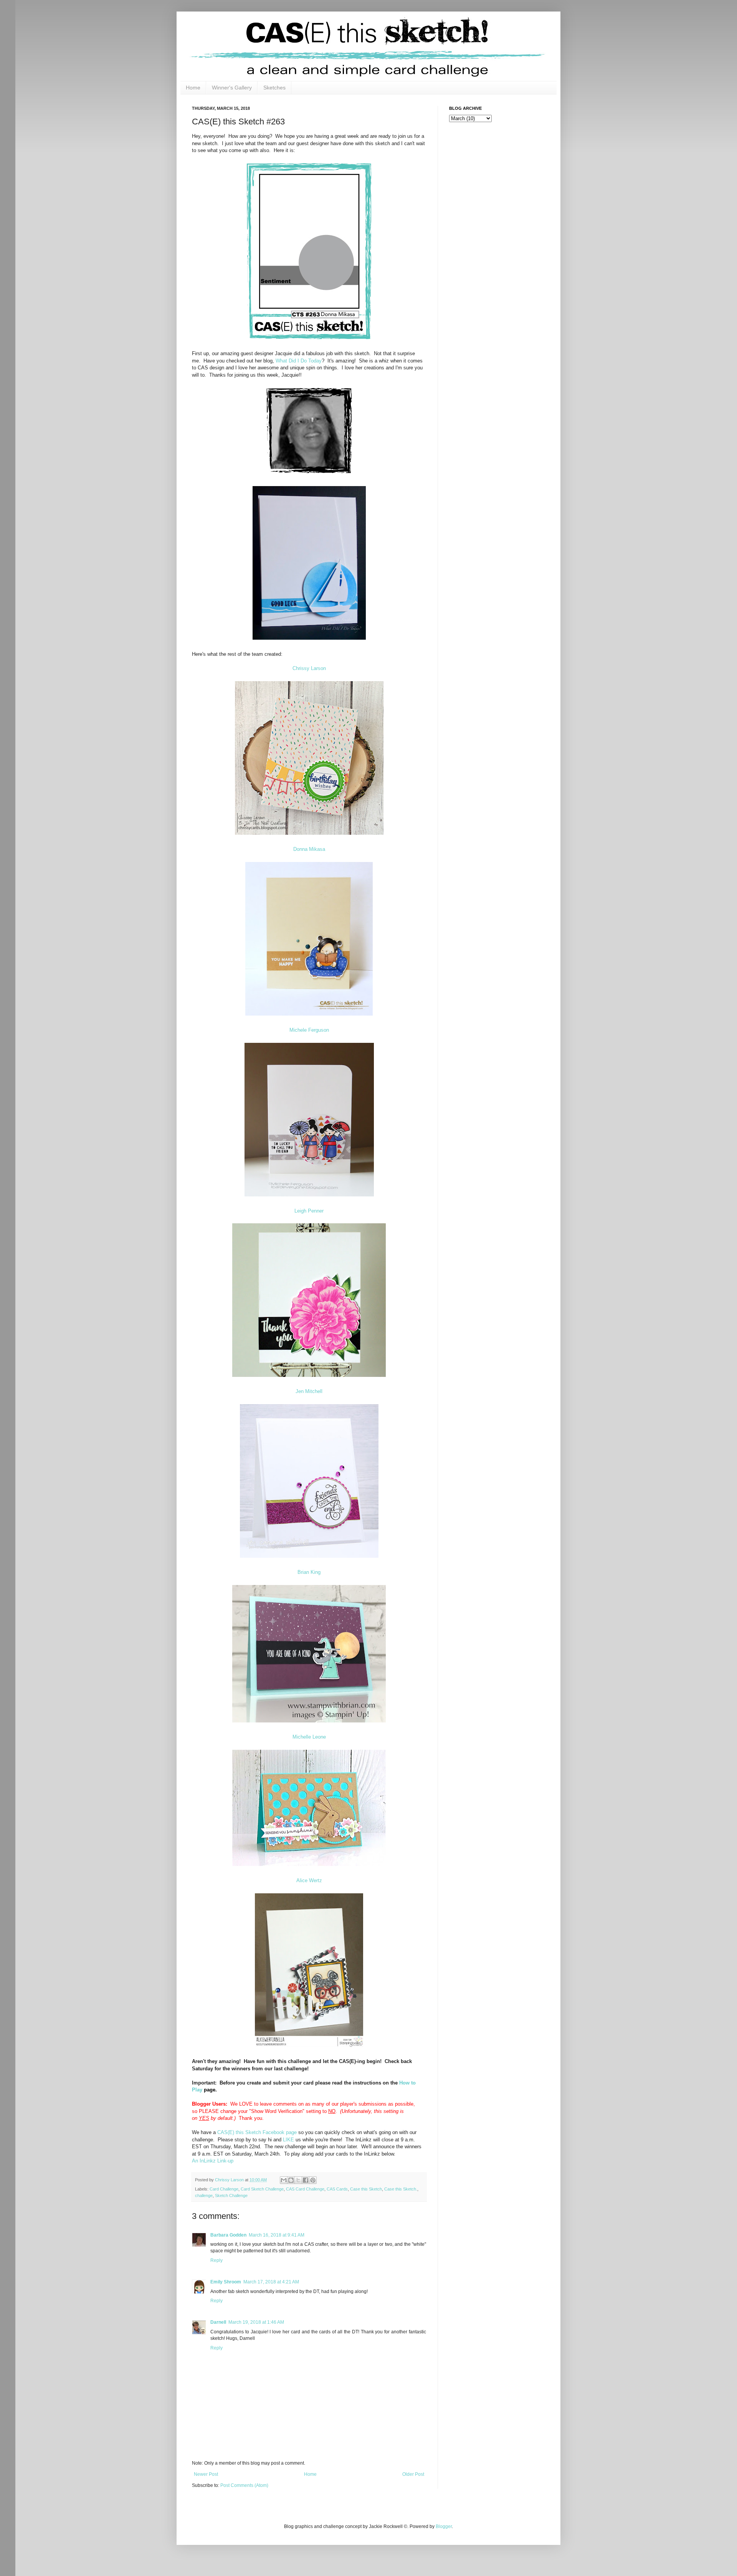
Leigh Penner (309, 1211)
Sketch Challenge (231, 2195)
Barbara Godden (228, 2235)
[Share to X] (298, 2180)
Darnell (218, 2322)
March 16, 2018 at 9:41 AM (277, 2235)
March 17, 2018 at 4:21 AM (271, 2282)
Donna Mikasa (309, 849)
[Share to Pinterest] (313, 2180)
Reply (216, 2260)
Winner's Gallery (232, 88)
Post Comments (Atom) (244, 2485)
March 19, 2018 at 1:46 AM (256, 2322)
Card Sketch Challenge (262, 2189)
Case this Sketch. (401, 2189)
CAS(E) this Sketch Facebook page (257, 2132)
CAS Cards (337, 2189)
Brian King (309, 1572)
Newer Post (206, 2474)
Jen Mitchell (309, 1391)
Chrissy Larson (309, 668)
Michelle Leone (309, 1737)
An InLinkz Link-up (213, 2161)
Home (193, 88)
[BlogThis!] (291, 2180)
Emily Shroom (226, 2282)
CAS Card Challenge (305, 2189)
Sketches (274, 88)
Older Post (413, 2474)
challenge (204, 2195)
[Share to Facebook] (306, 2180)
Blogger (444, 2526)
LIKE (288, 2140)
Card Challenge (224, 2189)
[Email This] (284, 2180)
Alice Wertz (309, 1880)
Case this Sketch (366, 2189)
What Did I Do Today (299, 361)
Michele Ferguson (309, 1030)
